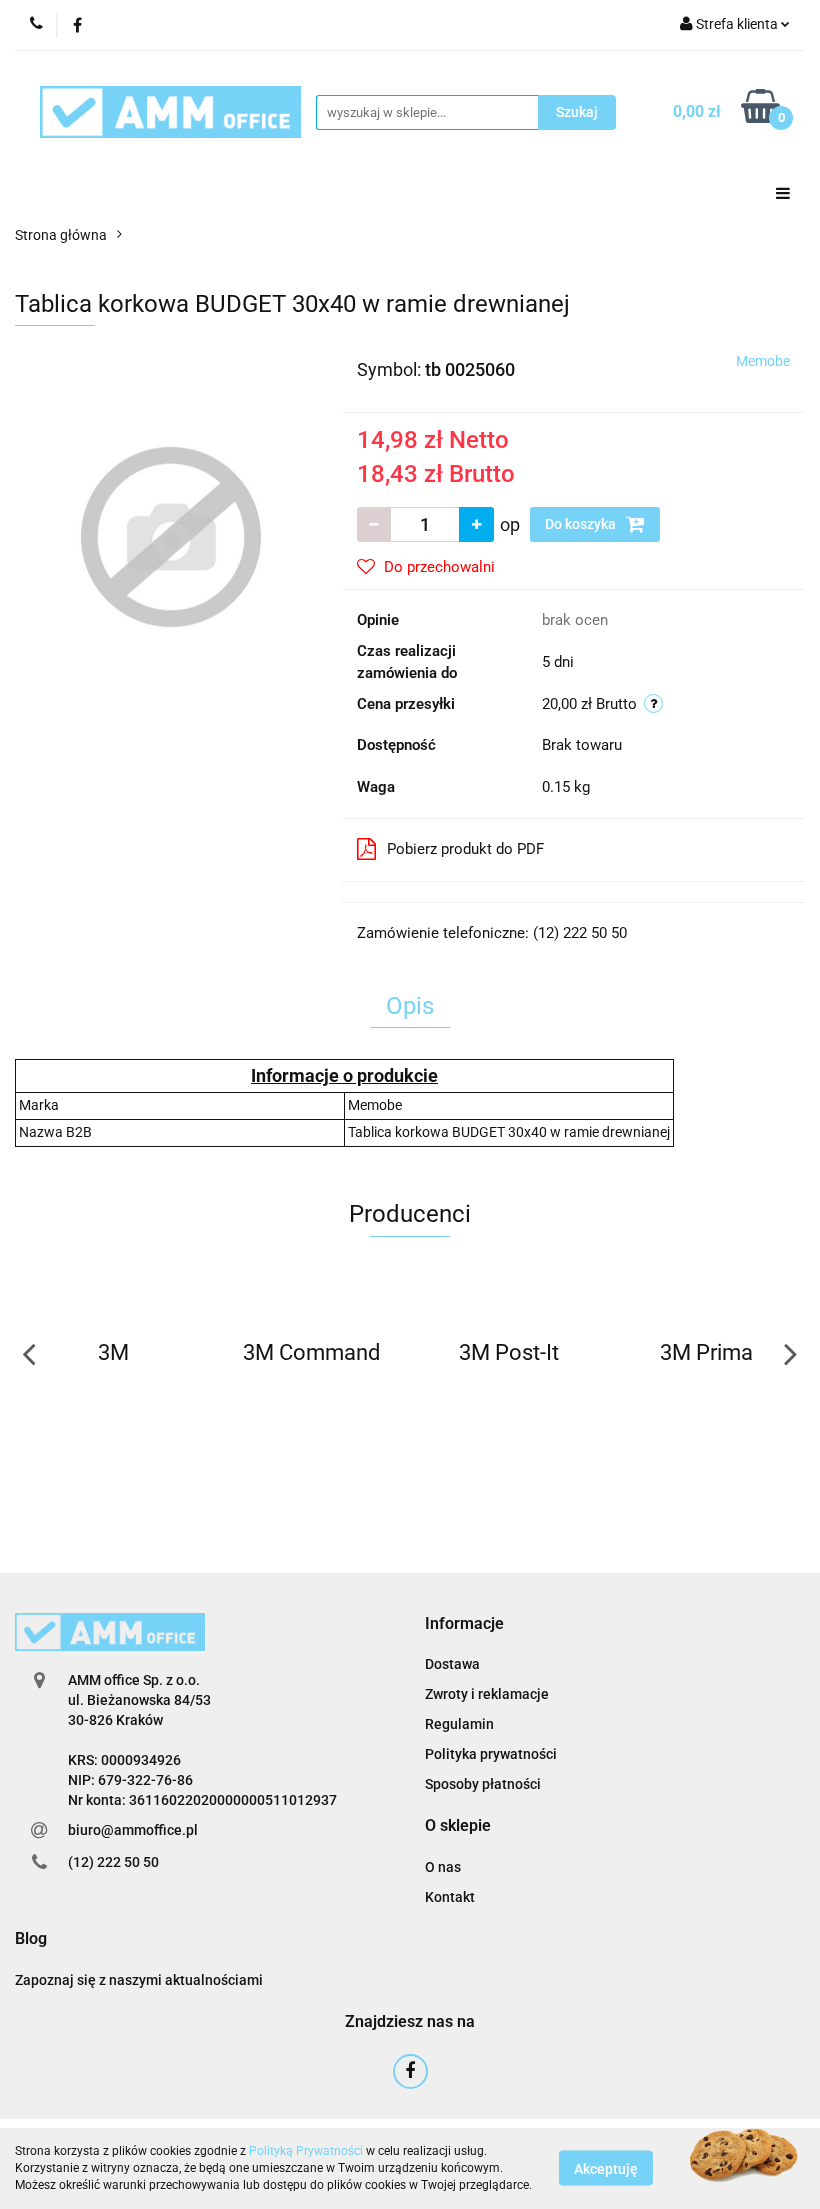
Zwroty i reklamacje (487, 1694)
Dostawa (452, 1664)
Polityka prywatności (491, 1754)
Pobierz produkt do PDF (465, 849)
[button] (464, 1624)
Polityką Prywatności (306, 2151)
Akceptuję (606, 2169)
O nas (443, 1867)
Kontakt (450, 1897)
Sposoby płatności (483, 1784)
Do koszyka (582, 524)
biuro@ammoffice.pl (133, 1830)
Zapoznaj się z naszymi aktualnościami (139, 1980)
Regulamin (459, 1724)
